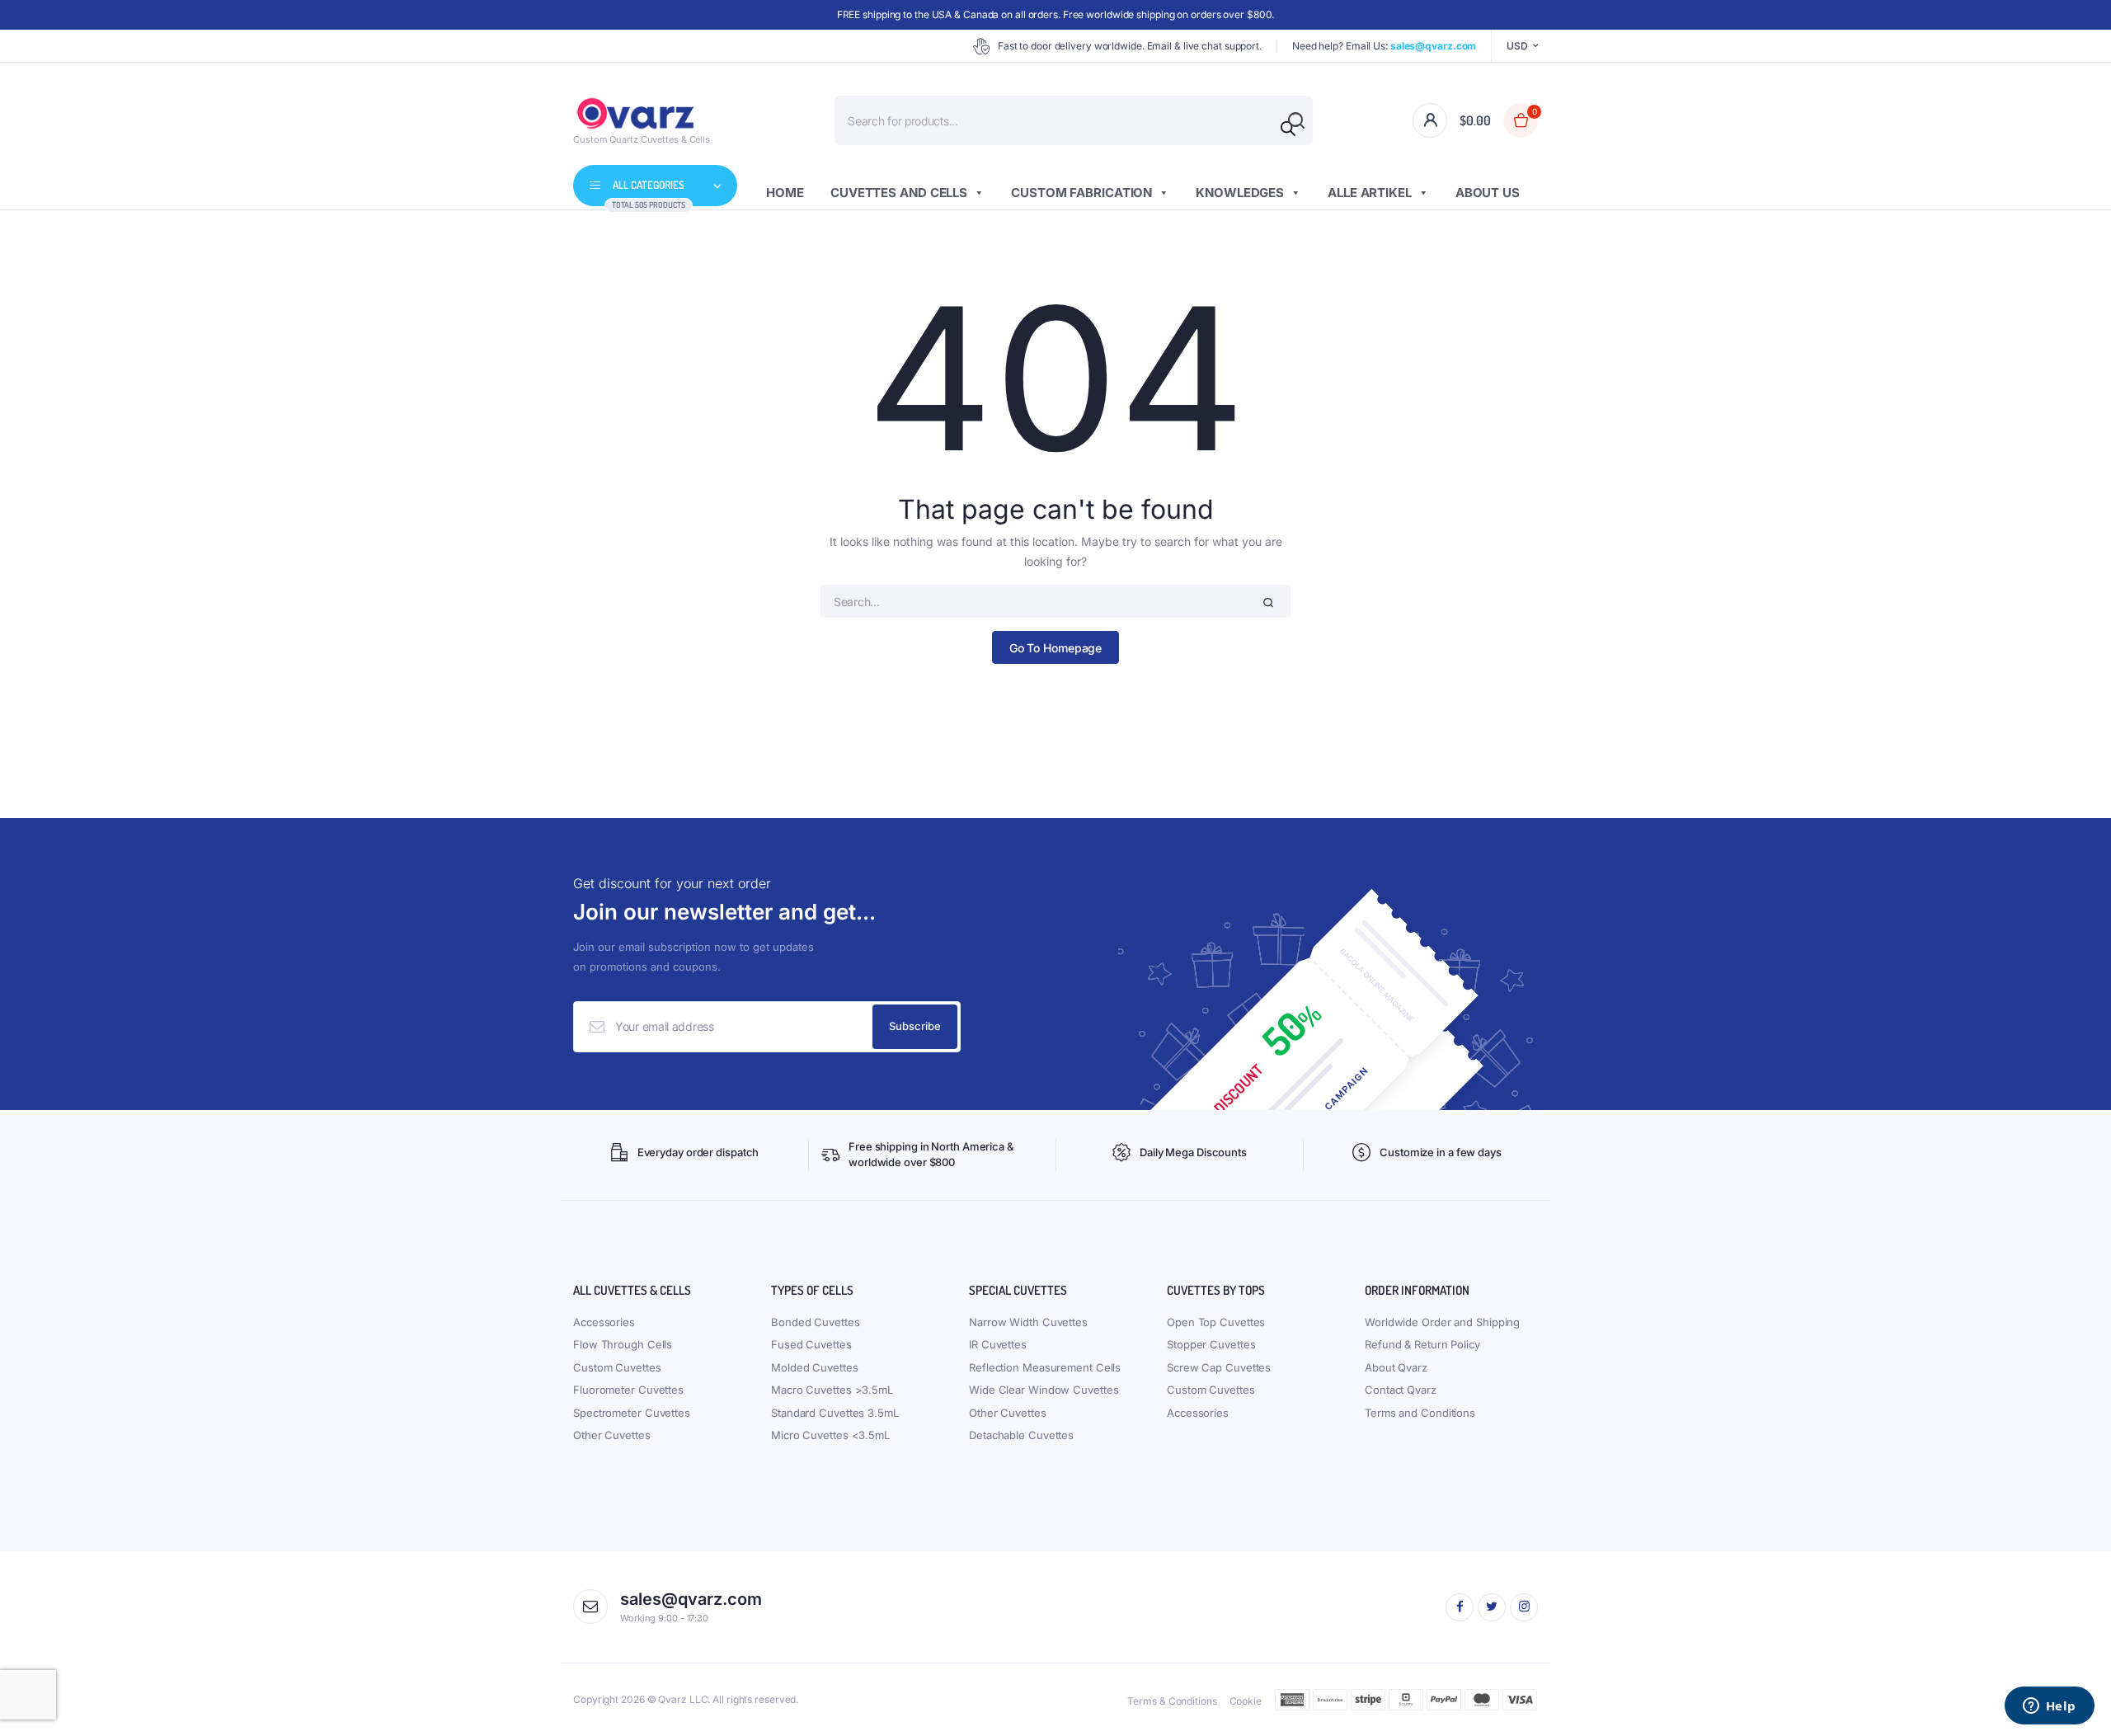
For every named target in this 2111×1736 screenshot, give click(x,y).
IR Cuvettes (998, 1344)
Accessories (604, 1322)
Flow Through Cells (623, 1344)
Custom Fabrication (1081, 193)
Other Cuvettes (612, 1435)
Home (785, 193)
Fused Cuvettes (811, 1344)
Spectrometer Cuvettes (632, 1413)
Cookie (1246, 1701)
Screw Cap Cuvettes (1219, 1367)
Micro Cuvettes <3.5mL (830, 1435)
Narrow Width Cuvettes (1028, 1322)
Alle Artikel (1370, 193)
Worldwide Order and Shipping (1442, 1322)
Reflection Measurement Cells (1045, 1367)
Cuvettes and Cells (899, 193)
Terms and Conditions (1420, 1413)
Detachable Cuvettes (1021, 1435)
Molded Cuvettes (815, 1367)
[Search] (1288, 129)
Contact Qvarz (1401, 1390)
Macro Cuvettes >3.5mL (832, 1390)
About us (1488, 193)
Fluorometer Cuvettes (628, 1390)
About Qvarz (1396, 1367)
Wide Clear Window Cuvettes (1044, 1390)
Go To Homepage (1056, 648)
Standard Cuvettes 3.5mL (835, 1413)
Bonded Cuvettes (816, 1322)
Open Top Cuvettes (1216, 1322)
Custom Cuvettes (617, 1367)
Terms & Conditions (1172, 1701)
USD (1517, 46)
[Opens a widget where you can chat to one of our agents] (2049, 1707)
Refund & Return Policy (1422, 1344)
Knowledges (1240, 193)
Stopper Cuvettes (1211, 1344)
